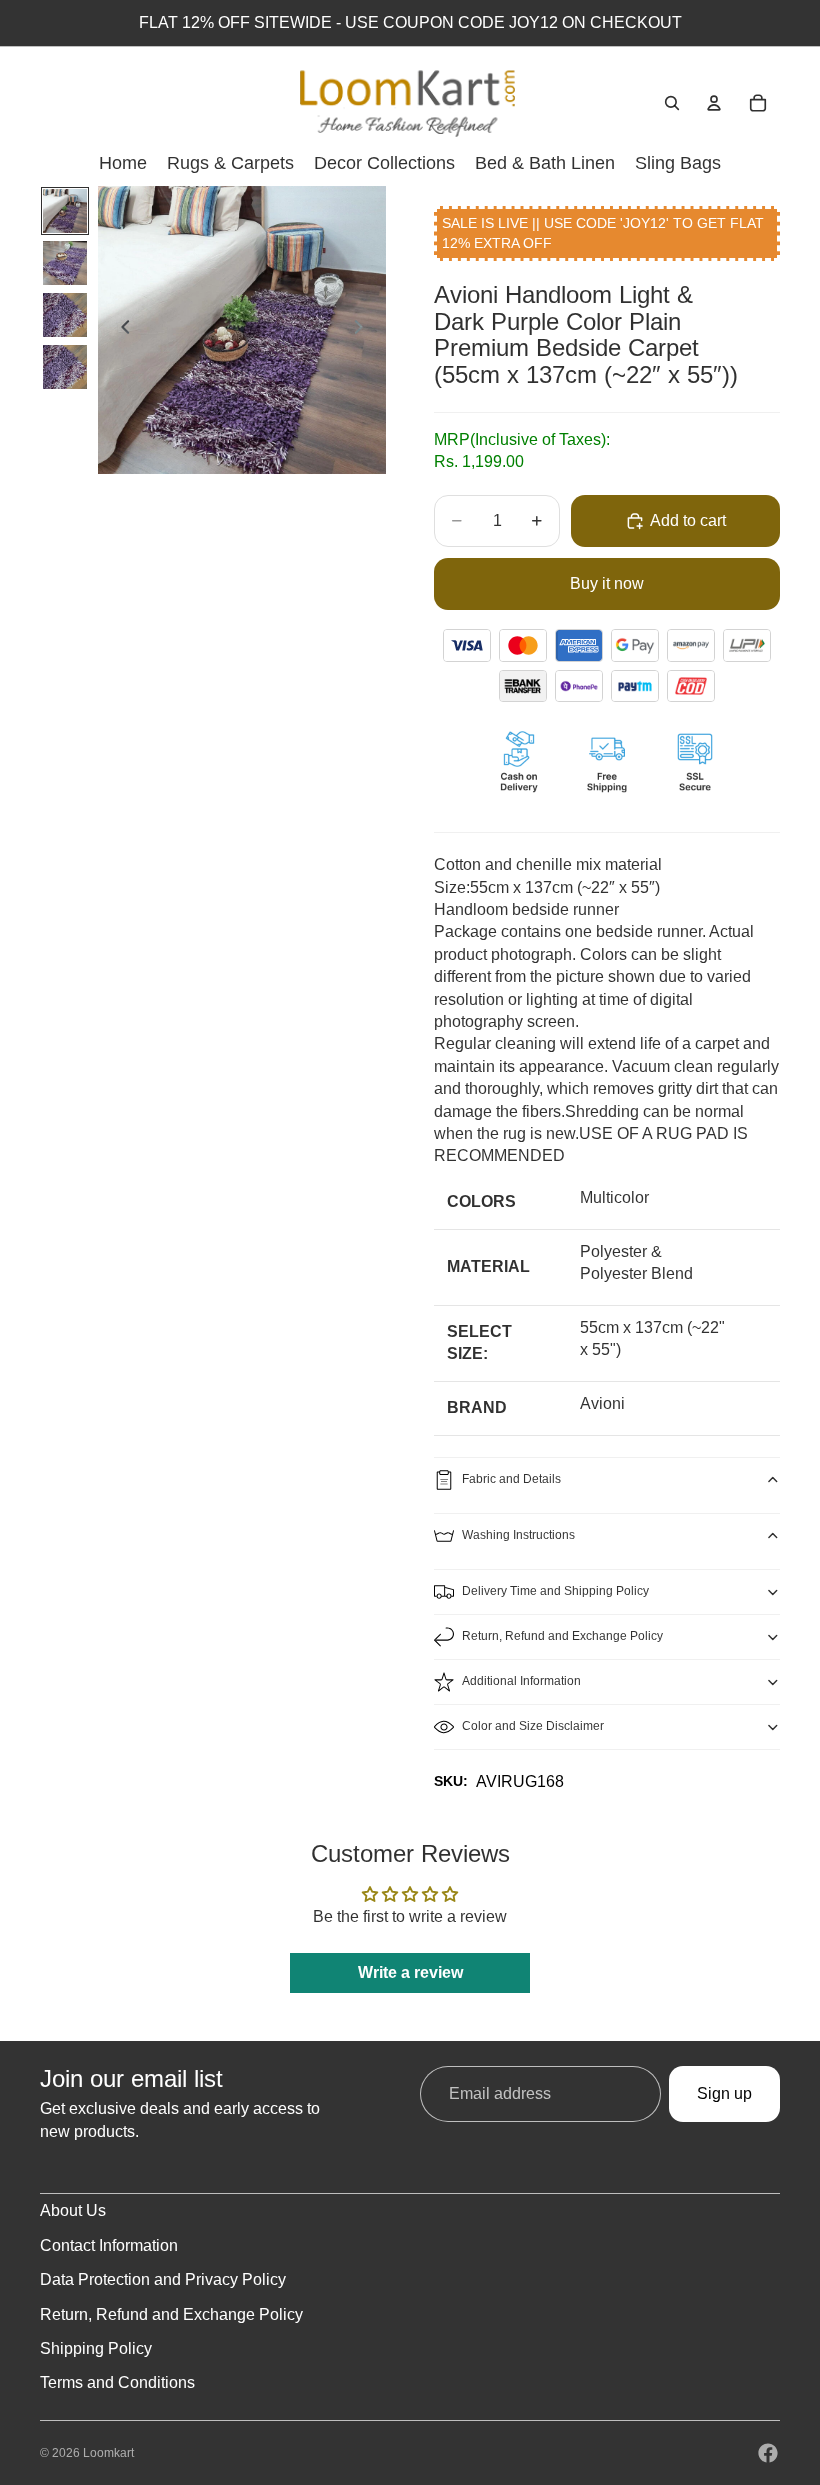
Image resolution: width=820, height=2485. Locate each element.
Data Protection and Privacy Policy (163, 2279)
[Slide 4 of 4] (65, 367)
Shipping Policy (96, 2348)
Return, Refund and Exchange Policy (562, 1636)
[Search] (672, 103)
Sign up (724, 2093)
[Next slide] (364, 330)
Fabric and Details (511, 1479)
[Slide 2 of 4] (65, 263)
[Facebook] (768, 2453)
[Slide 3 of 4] (65, 315)
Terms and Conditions (117, 2382)
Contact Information (109, 2245)
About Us (73, 2210)
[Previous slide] (120, 330)
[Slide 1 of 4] (65, 211)
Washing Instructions (518, 1535)
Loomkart (108, 2453)
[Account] (714, 103)
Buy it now (607, 583)
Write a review (410, 1972)
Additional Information (521, 1681)
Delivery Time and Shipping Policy (555, 1591)
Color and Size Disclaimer (533, 1726)
